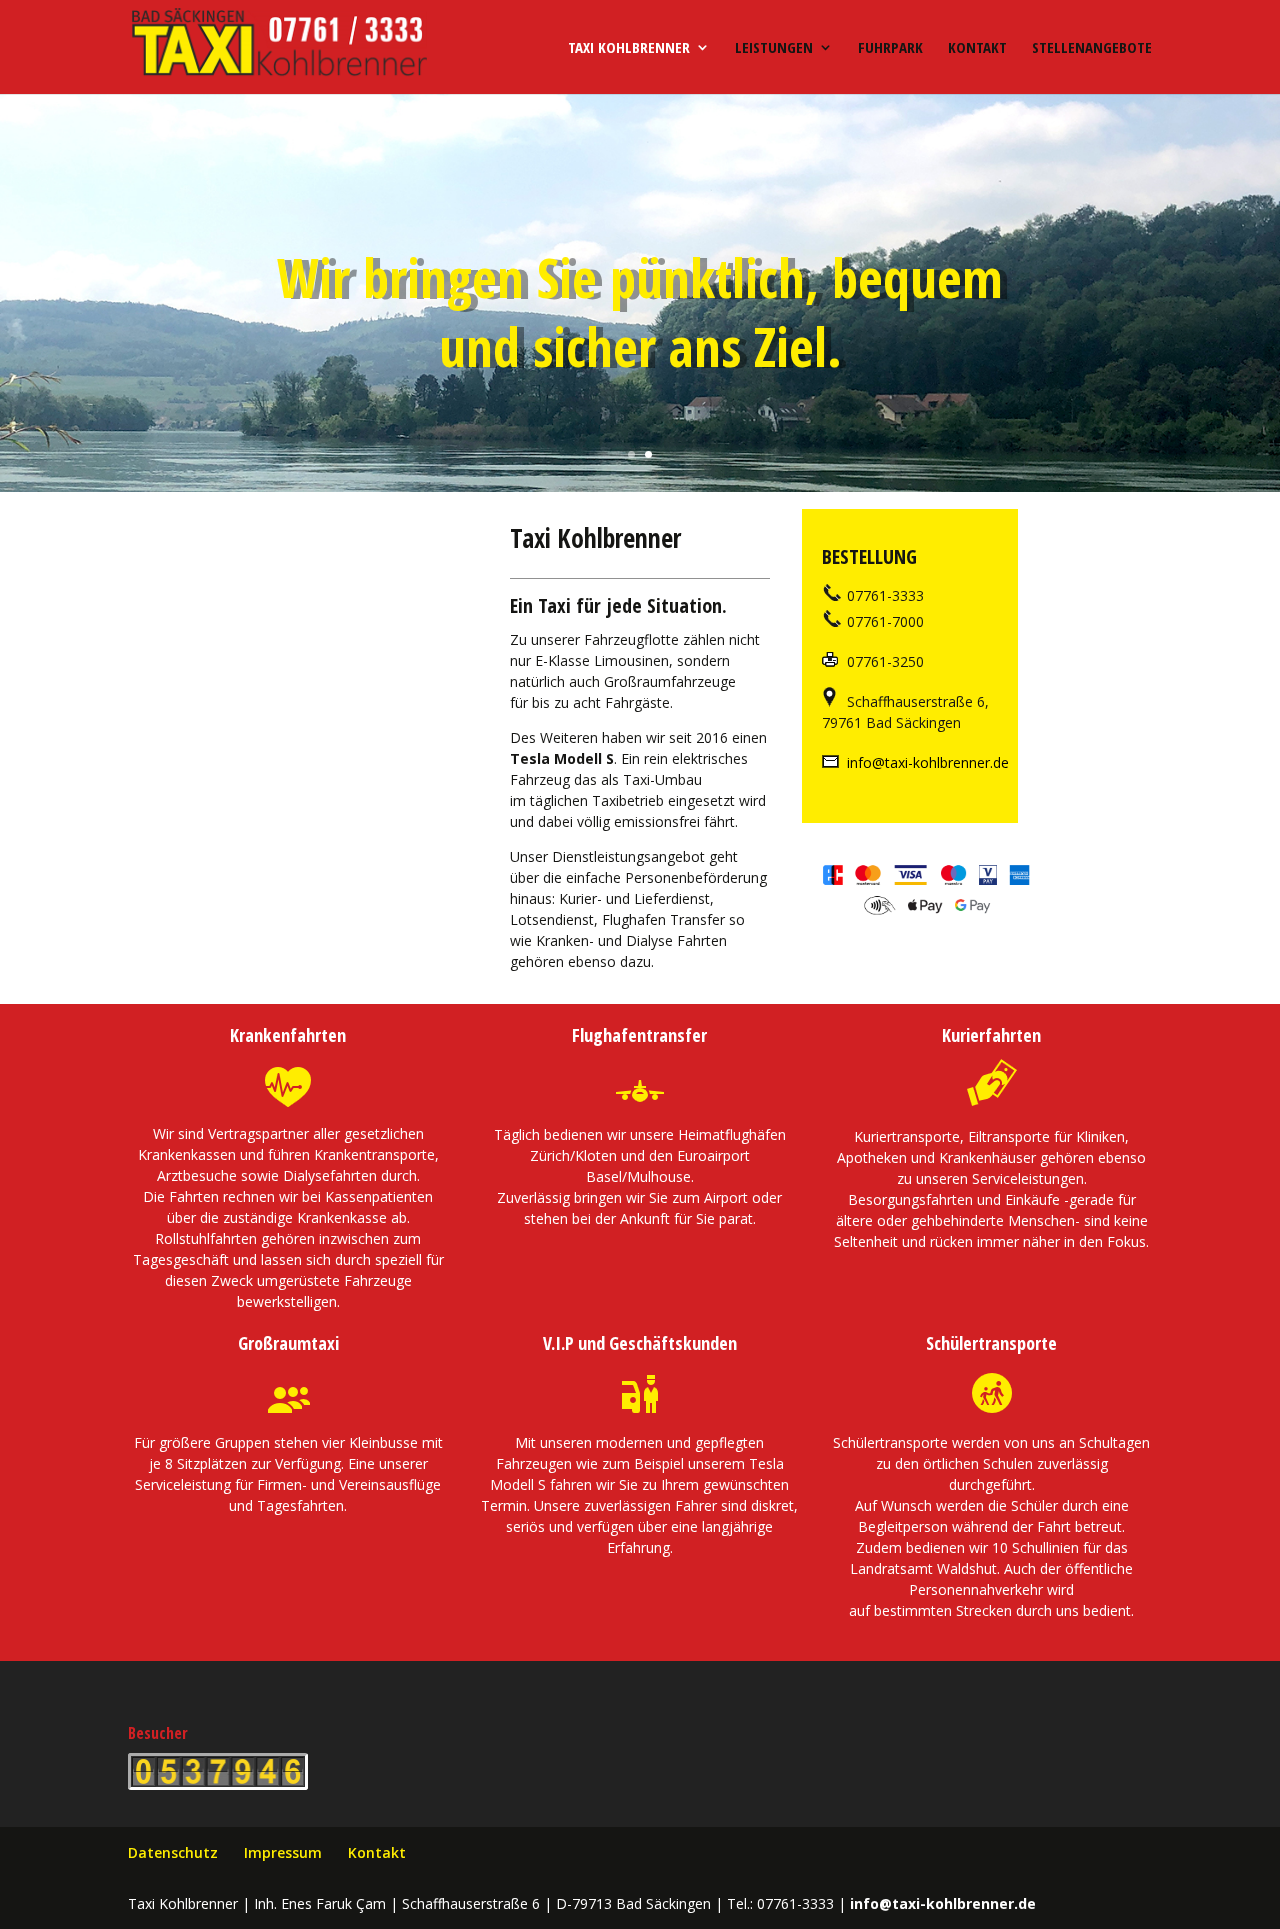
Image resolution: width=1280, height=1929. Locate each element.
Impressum (283, 1852)
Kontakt (977, 48)
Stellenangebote (1092, 48)
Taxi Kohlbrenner (629, 48)
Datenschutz (173, 1852)
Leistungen (774, 48)
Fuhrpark (890, 48)
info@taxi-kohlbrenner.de (926, 762)
